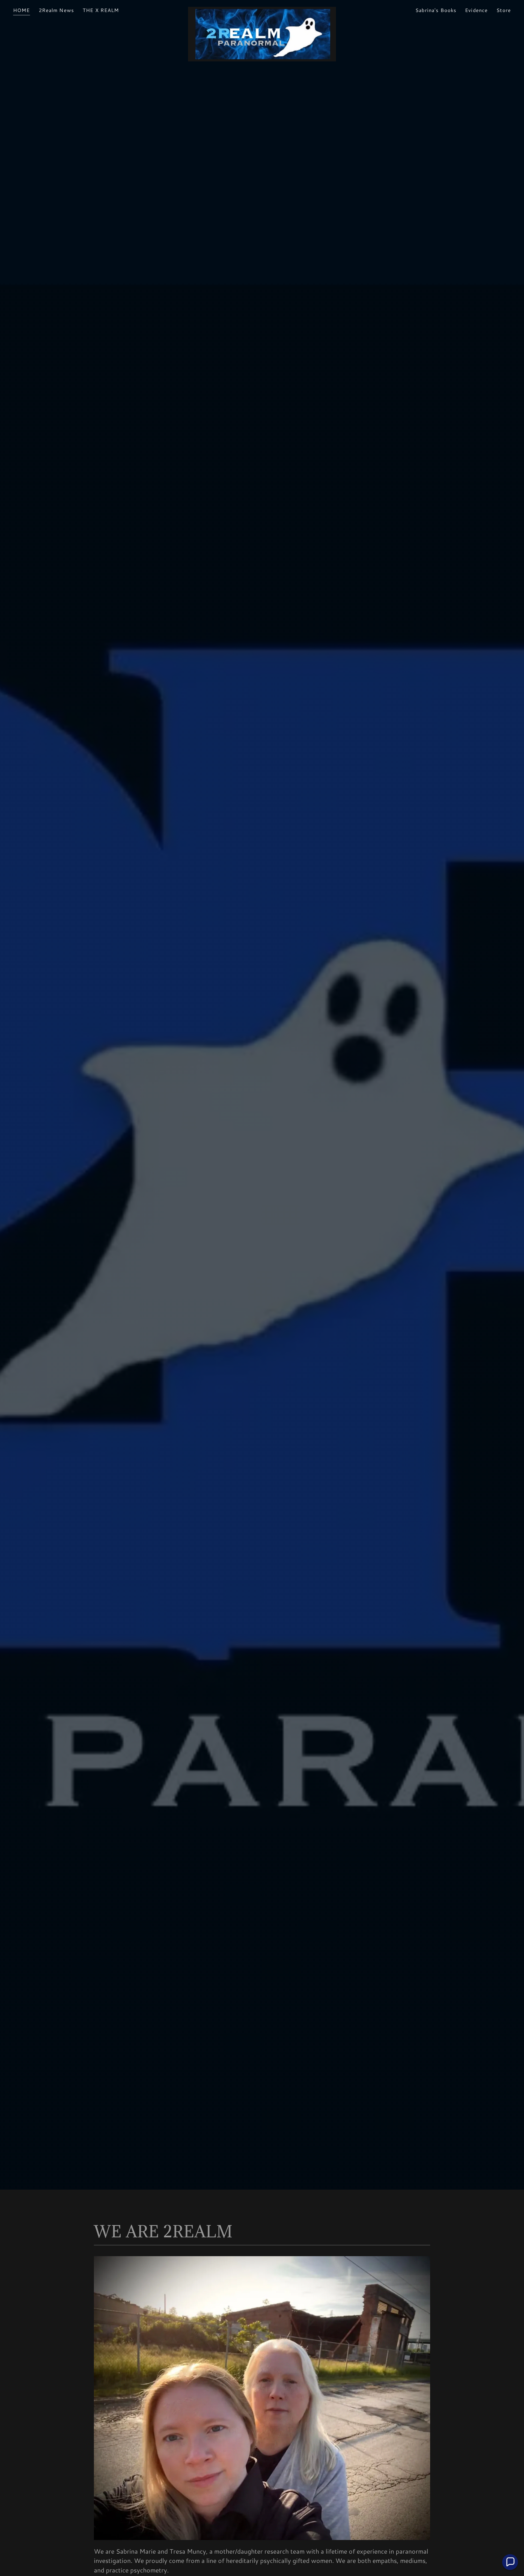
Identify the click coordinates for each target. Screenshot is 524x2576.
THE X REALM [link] (101, 10)
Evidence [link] (476, 10)
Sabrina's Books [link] (436, 10)
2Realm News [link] (56, 10)
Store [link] (504, 10)
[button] (510, 2562)
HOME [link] (22, 10)
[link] (262, 9)
